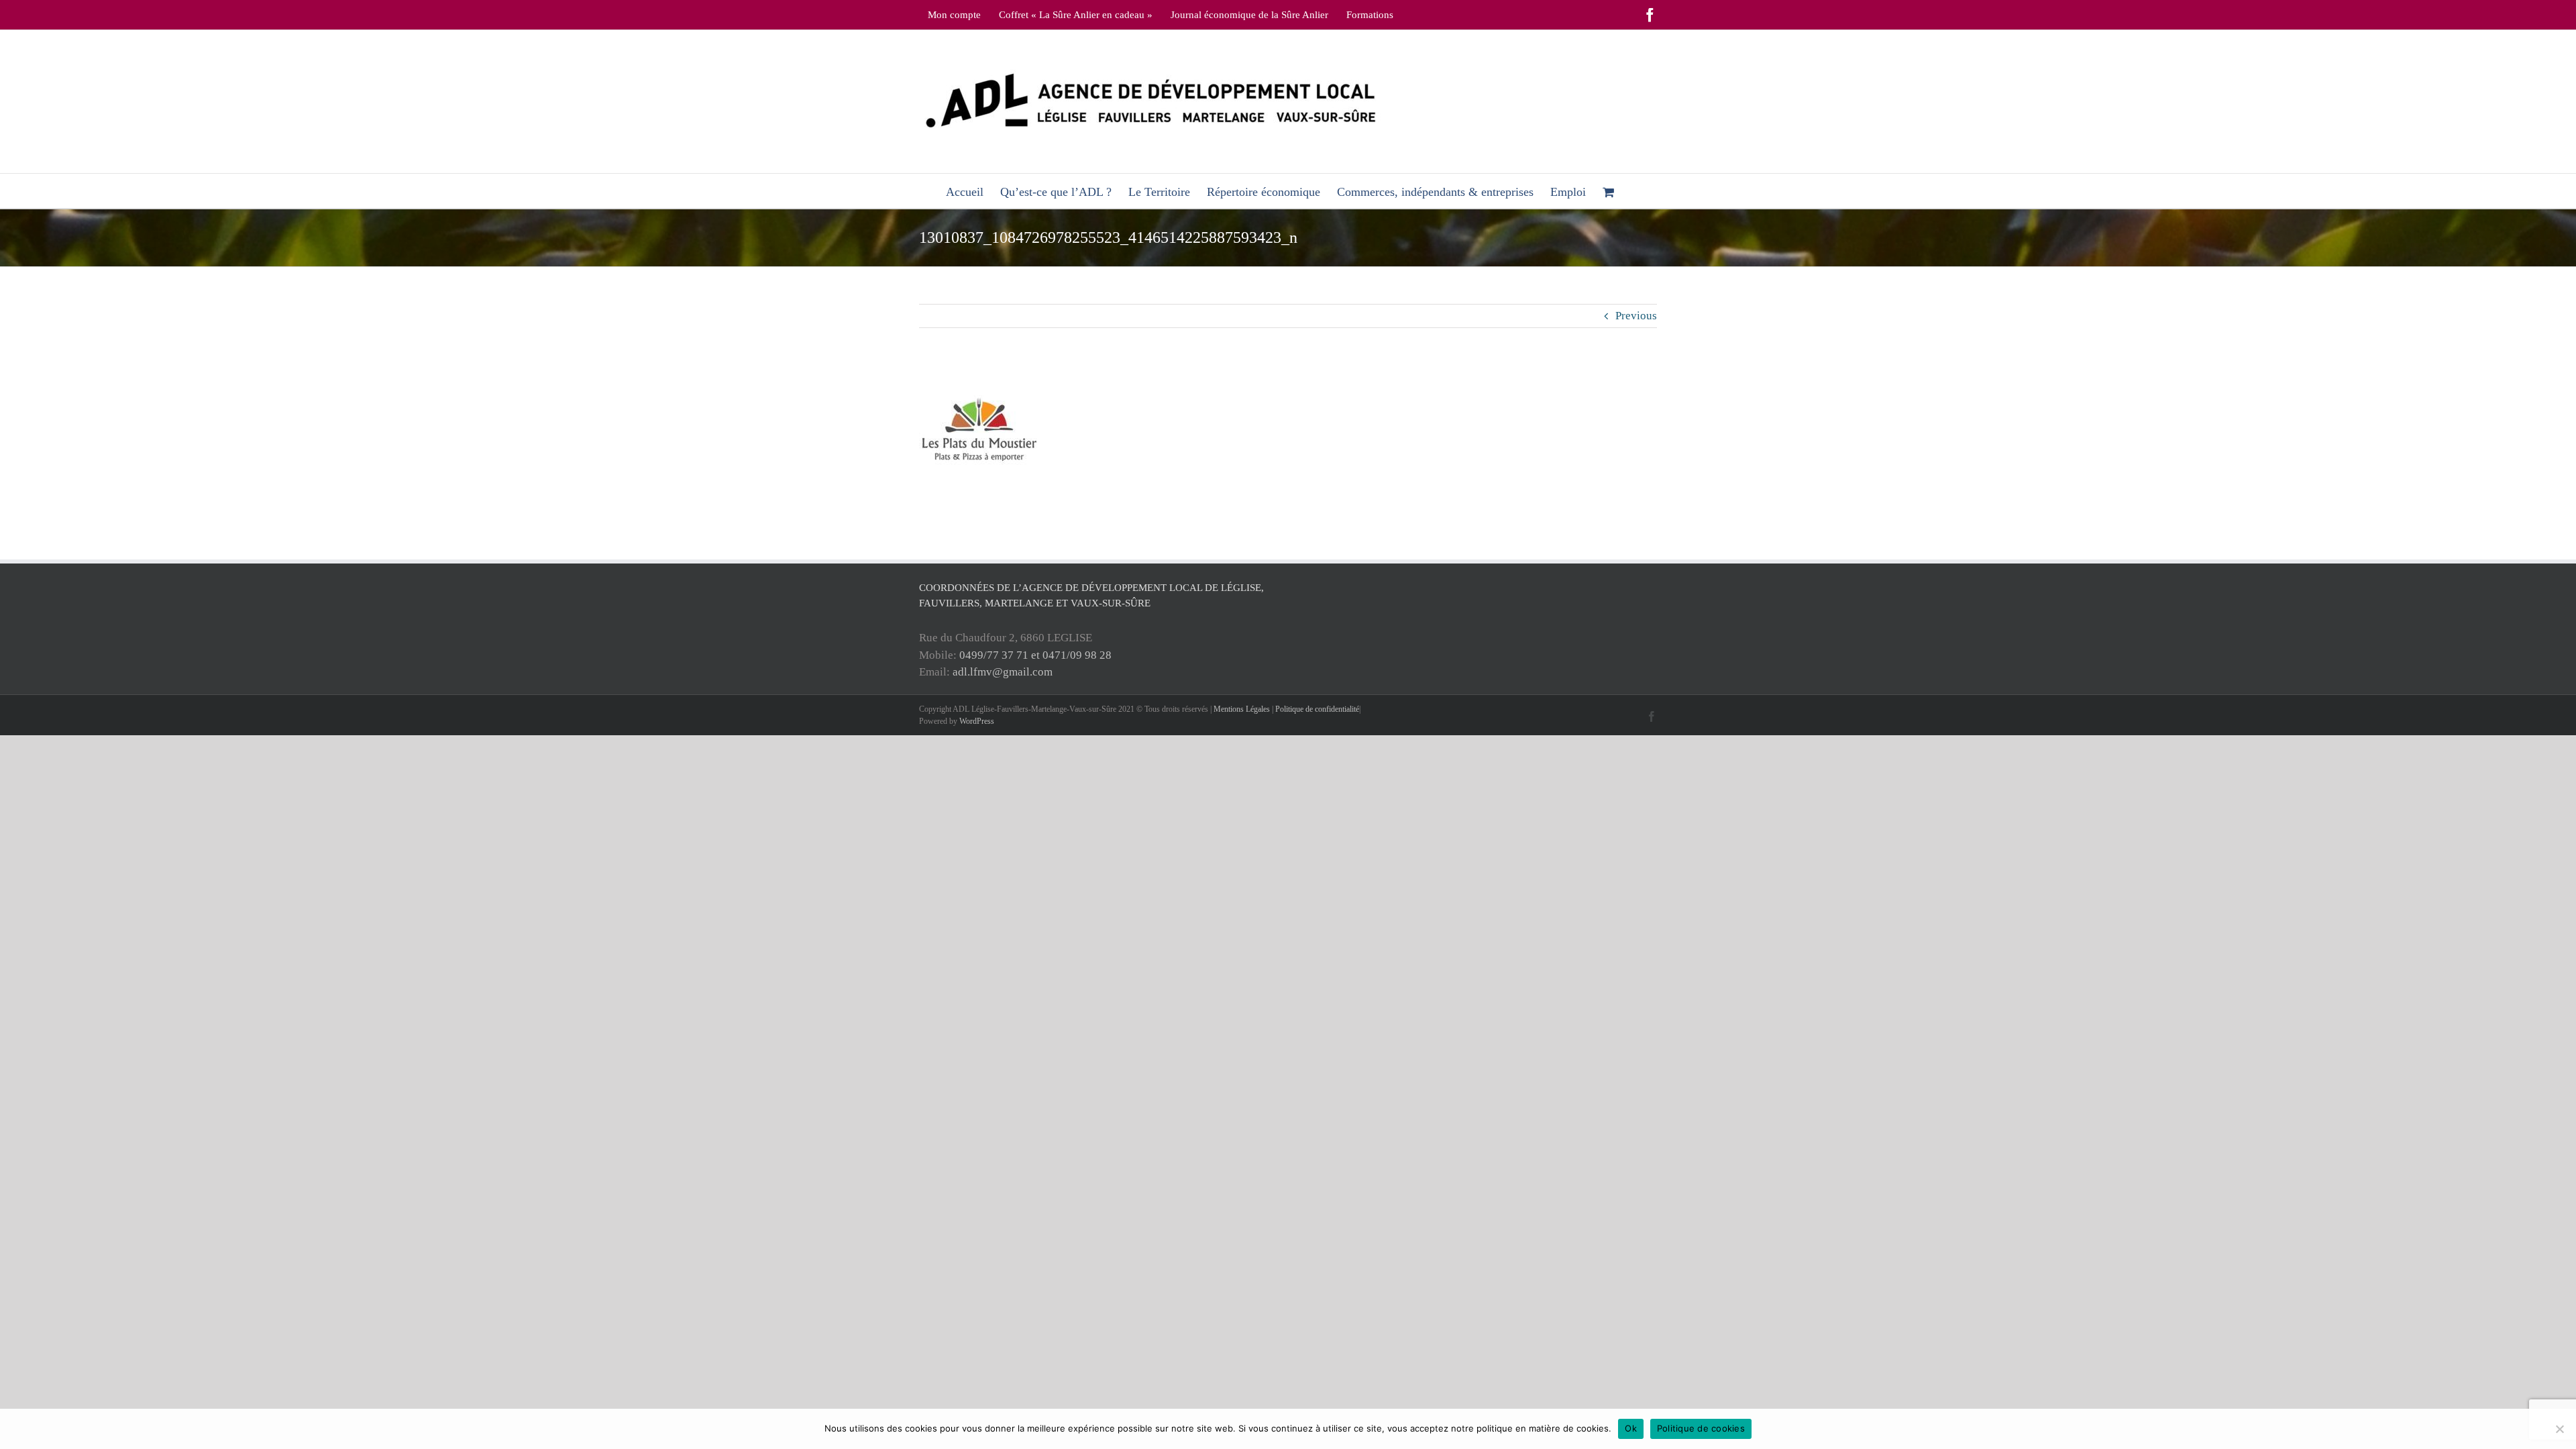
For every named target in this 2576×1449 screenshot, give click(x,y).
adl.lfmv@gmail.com (1003, 672)
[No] (2559, 1429)
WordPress (977, 721)
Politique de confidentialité (1317, 709)
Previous (1636, 316)
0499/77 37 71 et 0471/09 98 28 (1035, 655)
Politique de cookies (1701, 1428)
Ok (1631, 1428)
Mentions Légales (1242, 709)
